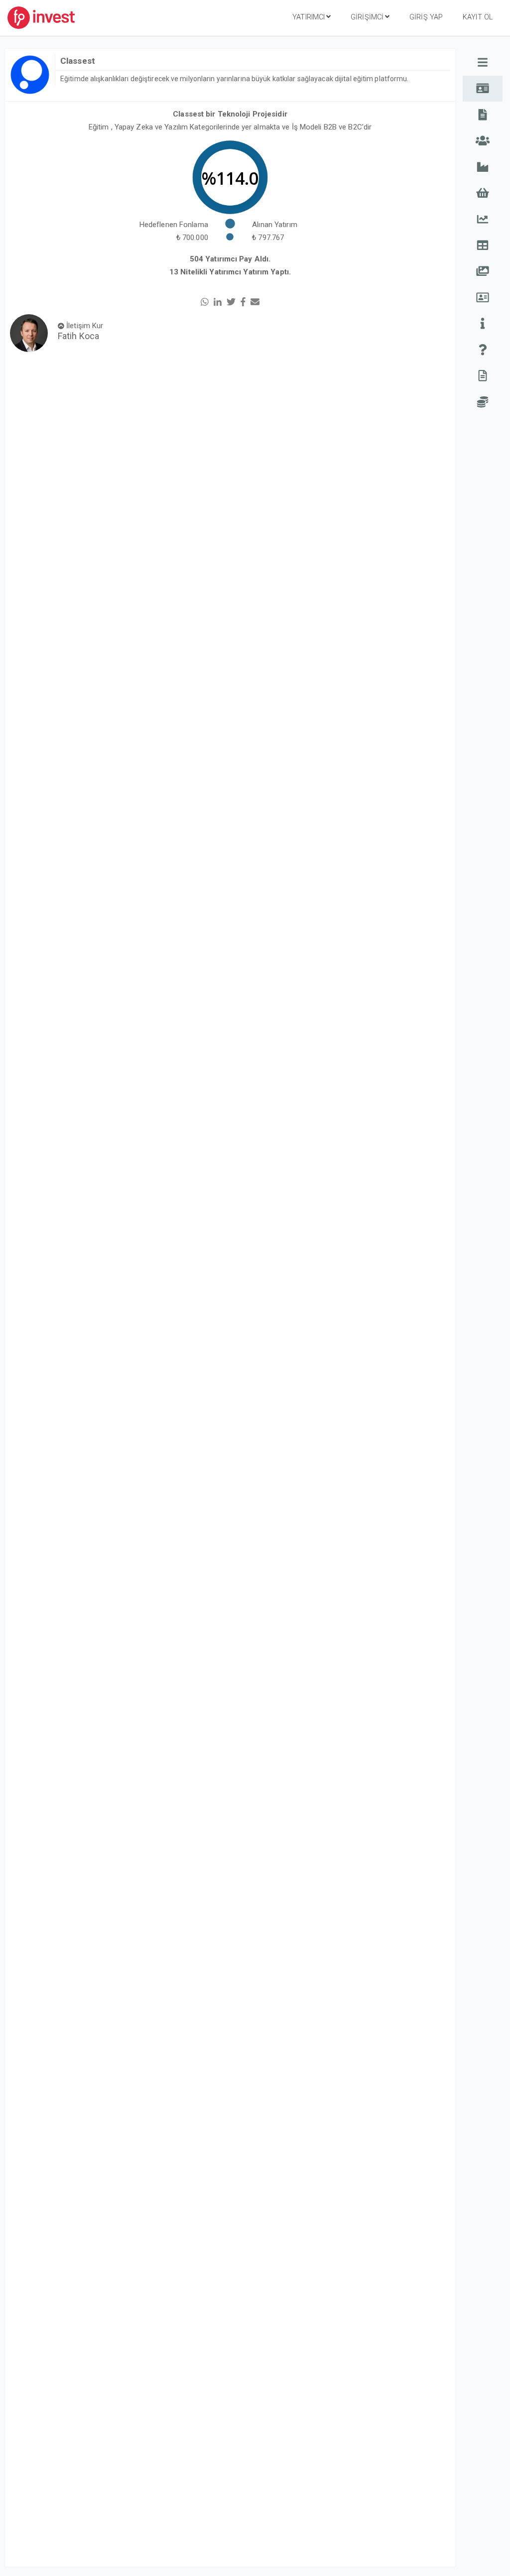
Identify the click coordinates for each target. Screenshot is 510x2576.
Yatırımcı (309, 17)
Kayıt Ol (478, 17)
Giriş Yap (426, 17)
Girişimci (367, 17)
